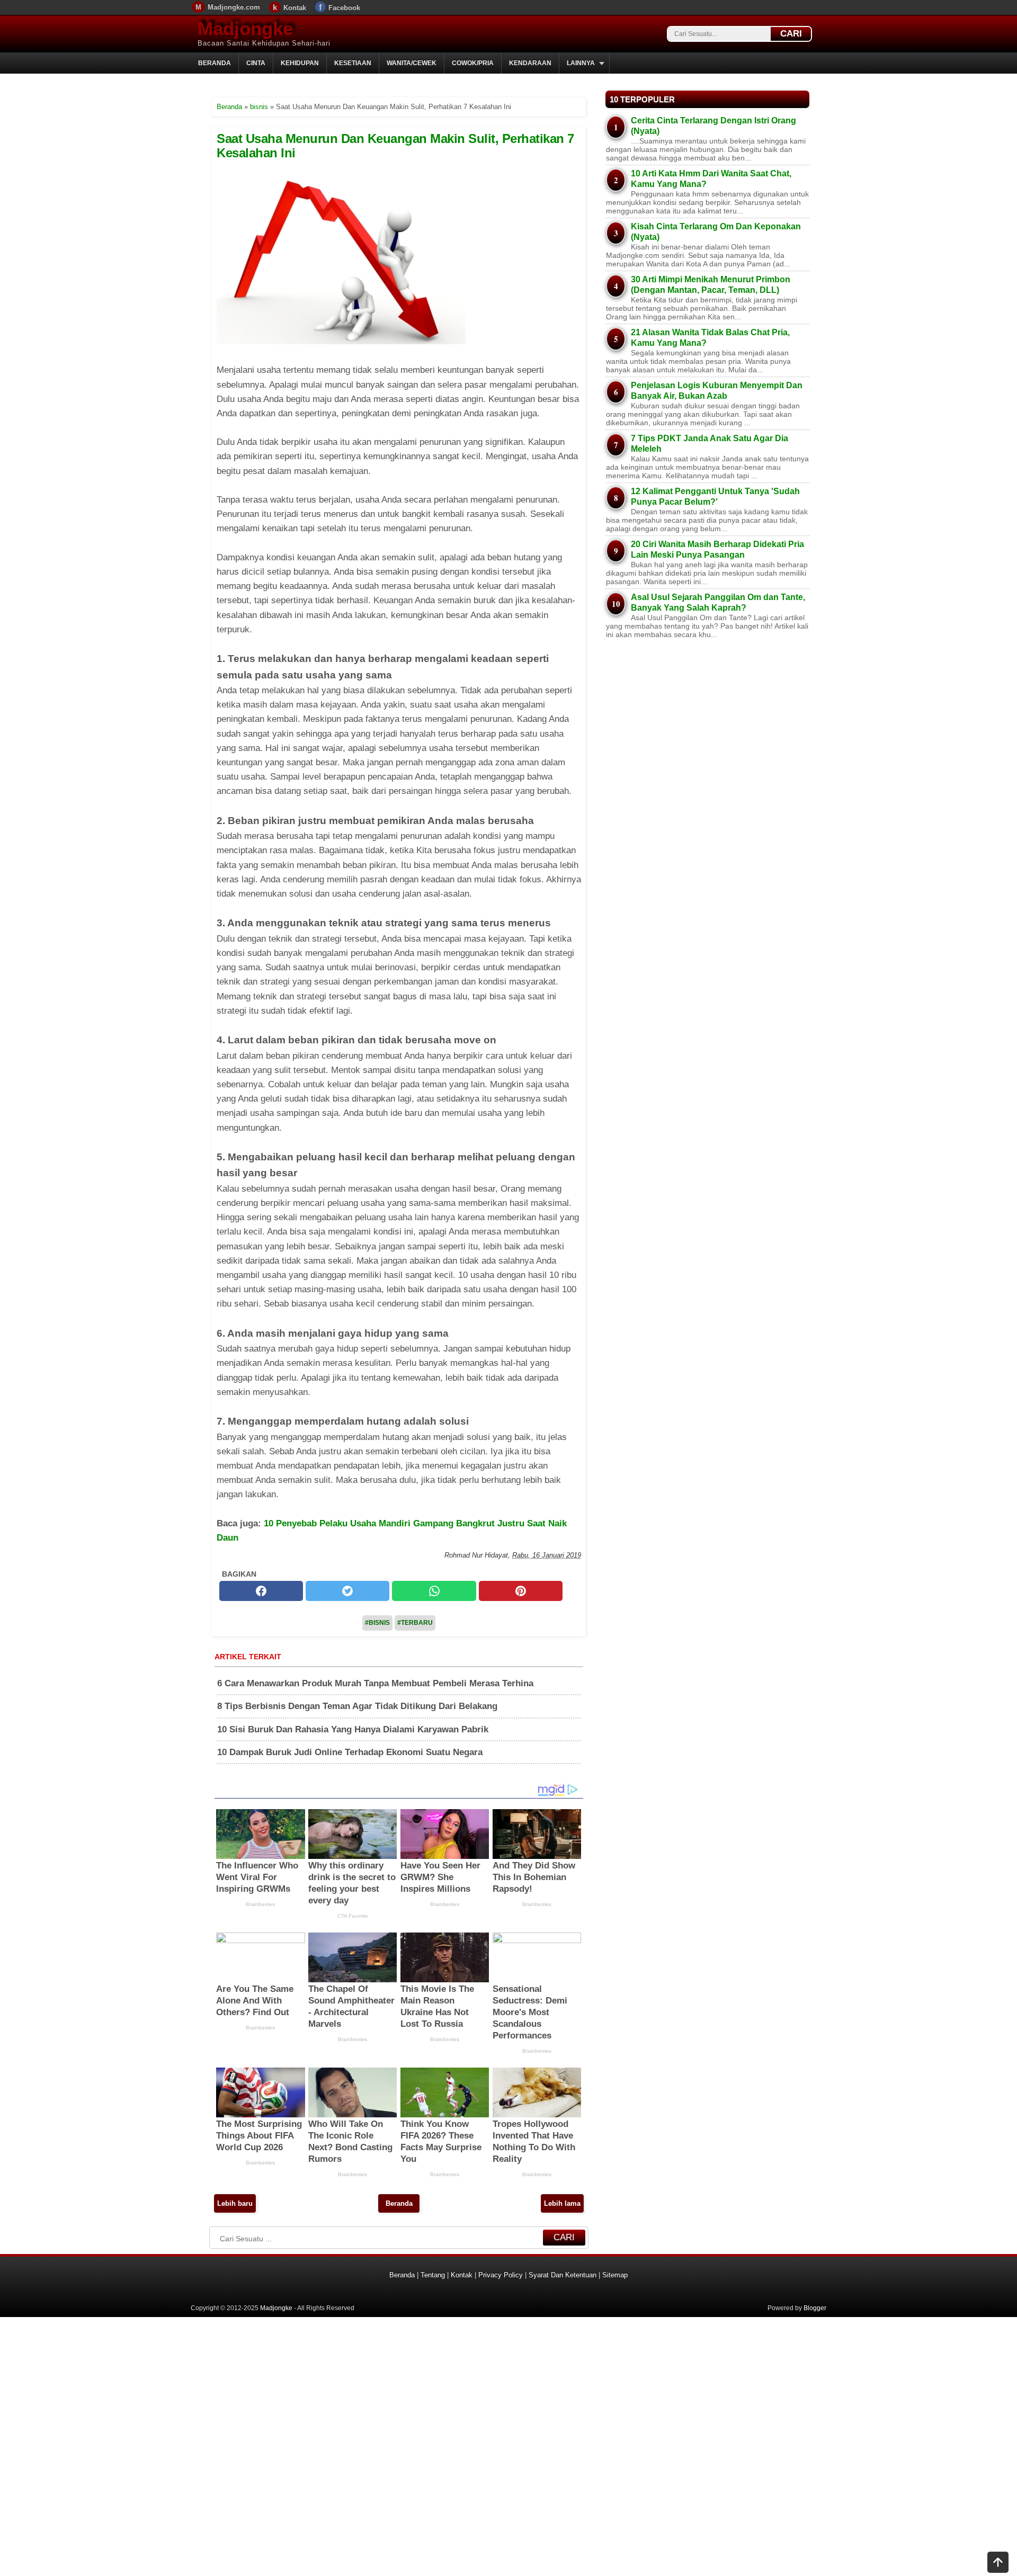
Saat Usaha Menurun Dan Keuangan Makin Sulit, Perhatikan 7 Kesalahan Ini (395, 145)
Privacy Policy (501, 2275)
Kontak (295, 8)
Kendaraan (530, 63)
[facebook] (261, 1591)
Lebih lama (562, 2203)
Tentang (433, 2275)
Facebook (344, 8)
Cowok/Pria (473, 63)
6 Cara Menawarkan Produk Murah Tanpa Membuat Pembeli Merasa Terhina (375, 1683)
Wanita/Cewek (412, 63)
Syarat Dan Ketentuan (563, 2275)
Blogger (815, 2308)
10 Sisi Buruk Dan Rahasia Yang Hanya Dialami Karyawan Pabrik (353, 1729)
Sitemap (615, 2275)
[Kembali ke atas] (998, 2563)
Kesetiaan (353, 63)
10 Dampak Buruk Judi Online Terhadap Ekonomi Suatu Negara (350, 1752)
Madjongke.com (234, 7)
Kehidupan (300, 63)
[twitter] (347, 1591)
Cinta (256, 63)
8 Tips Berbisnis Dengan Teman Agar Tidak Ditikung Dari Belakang (357, 1706)
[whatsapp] (434, 1591)
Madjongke (245, 28)
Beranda (215, 63)
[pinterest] (521, 1591)
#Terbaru (415, 1623)
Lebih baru (235, 2203)
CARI (791, 34)
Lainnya (581, 63)
